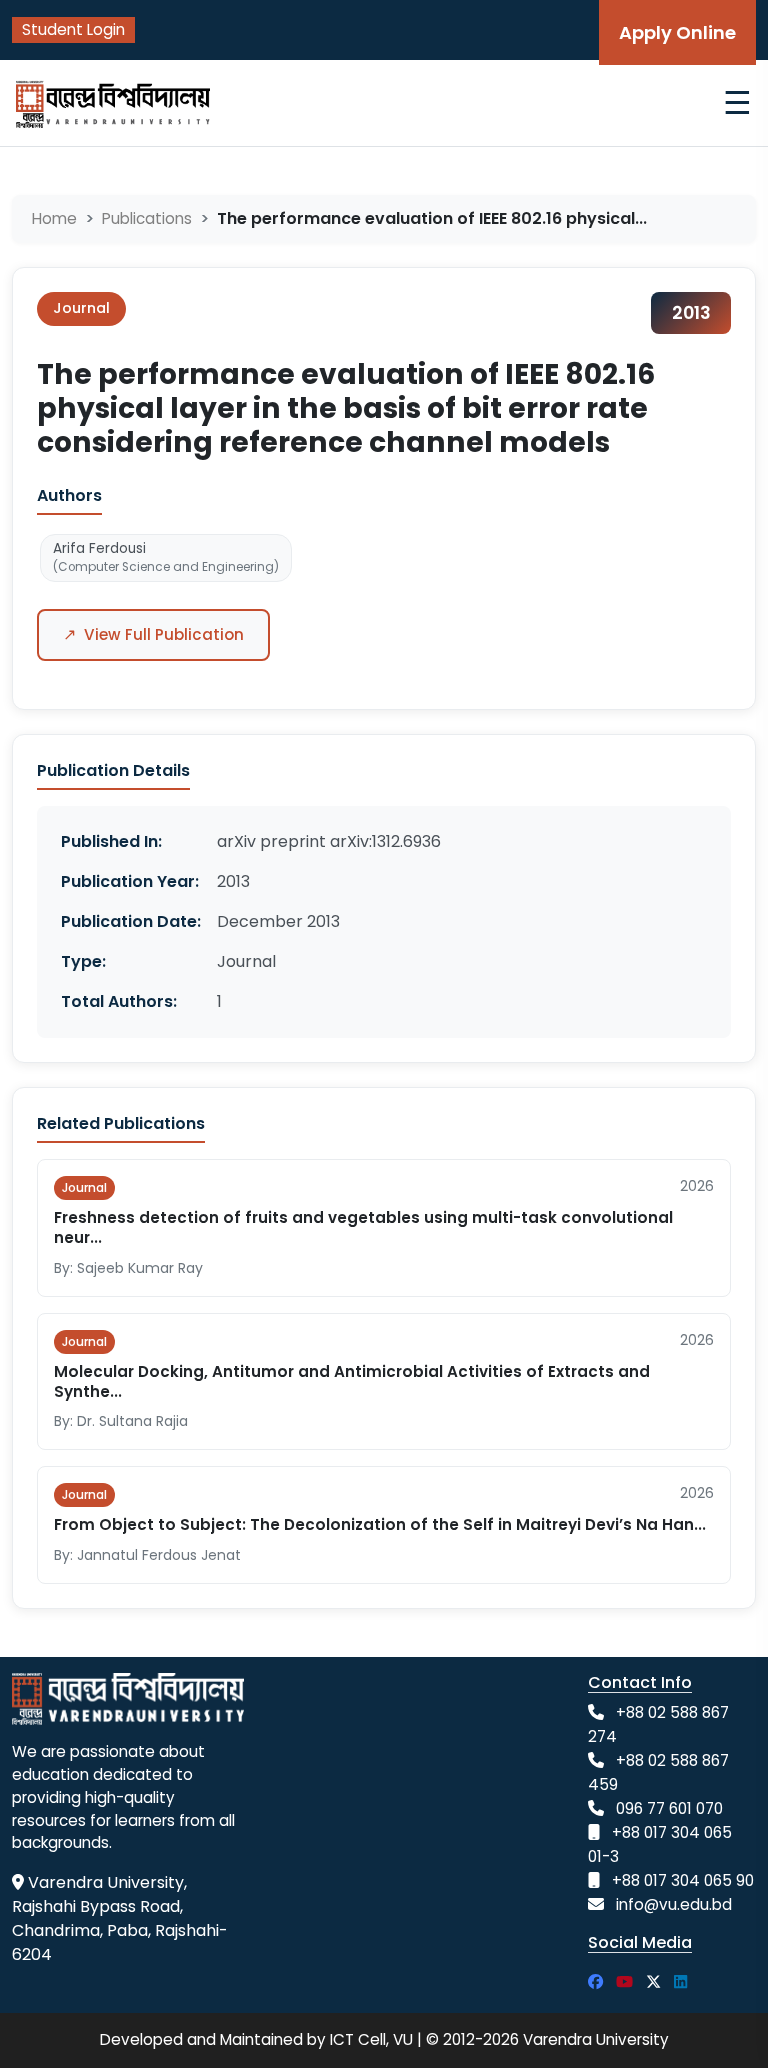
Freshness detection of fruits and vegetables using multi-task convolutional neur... (363, 1227)
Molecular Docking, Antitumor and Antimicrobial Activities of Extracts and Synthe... (352, 1381)
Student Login (73, 29)
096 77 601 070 (669, 1808)
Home (54, 218)
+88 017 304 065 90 (683, 1880)
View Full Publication (153, 634)
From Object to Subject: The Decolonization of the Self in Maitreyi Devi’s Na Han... (380, 1524)
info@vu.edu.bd (674, 1904)
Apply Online (677, 32)
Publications (147, 218)
